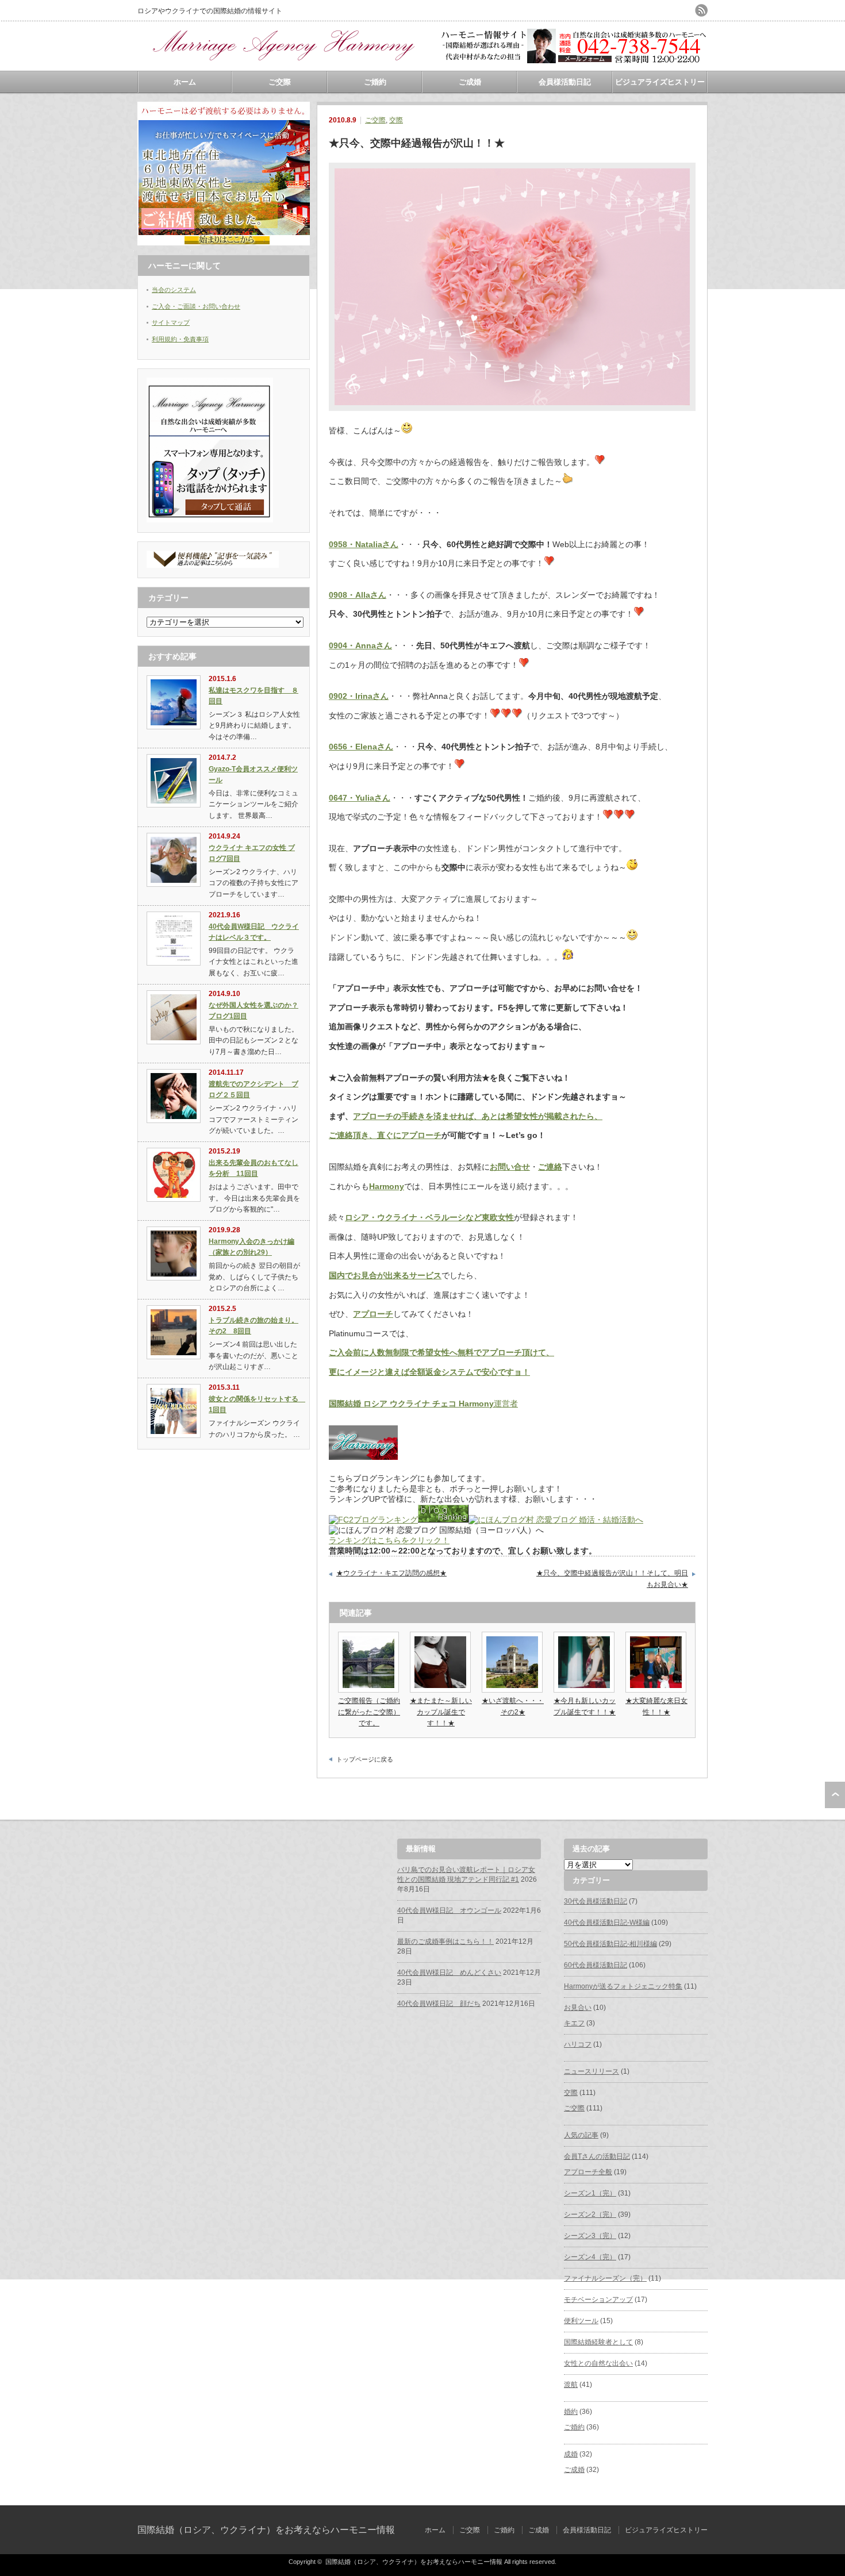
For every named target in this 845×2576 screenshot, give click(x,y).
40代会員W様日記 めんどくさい (449, 1973)
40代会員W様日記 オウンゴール (449, 1910)
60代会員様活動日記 (596, 1965)
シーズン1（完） (590, 2193)
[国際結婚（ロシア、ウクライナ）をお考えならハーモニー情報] (281, 66)
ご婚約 (375, 82)
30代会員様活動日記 (596, 1901)
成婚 (571, 2454)
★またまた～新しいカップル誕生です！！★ (441, 1712)
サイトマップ (171, 322)
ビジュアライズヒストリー (660, 82)
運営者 (423, 1404)
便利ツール (581, 2321)
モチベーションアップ (598, 2300)
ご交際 (280, 82)
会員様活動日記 (565, 82)
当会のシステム (174, 290)
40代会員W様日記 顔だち (439, 2004)
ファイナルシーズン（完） (605, 2278)
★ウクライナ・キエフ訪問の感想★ (391, 1573)
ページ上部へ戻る (835, 1795)
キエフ (574, 2023)
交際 (396, 120)
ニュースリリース (591, 2071)
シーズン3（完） (590, 2236)
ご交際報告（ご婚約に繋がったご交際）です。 (369, 1712)
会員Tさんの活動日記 (597, 2156)
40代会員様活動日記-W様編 (607, 1923)
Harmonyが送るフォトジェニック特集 (623, 1986)
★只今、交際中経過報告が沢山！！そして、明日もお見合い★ (612, 1579)
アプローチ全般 (588, 2172)
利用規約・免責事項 (180, 339)
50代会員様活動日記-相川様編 (610, 1944)
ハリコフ (578, 2044)
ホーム (185, 82)
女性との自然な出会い (598, 2363)
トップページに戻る (365, 1759)
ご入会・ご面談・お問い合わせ (196, 306)
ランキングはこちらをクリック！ (389, 1540)
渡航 (571, 2385)
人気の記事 (581, 2135)
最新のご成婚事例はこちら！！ (445, 1941)
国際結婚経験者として (598, 2342)
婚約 (571, 2412)
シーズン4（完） (590, 2257)
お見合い (578, 2008)
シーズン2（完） (590, 2214)
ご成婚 (470, 82)
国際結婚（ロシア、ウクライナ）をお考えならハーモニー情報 (266, 2530)
